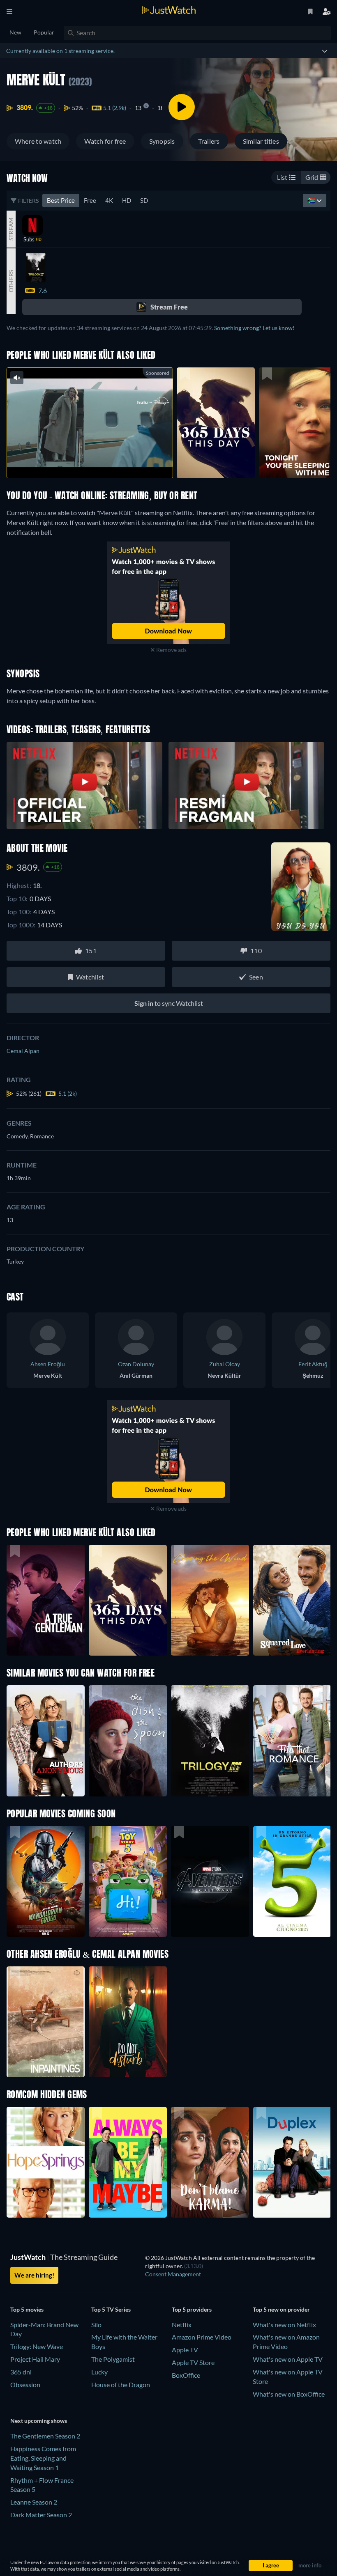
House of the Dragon (121, 2384)
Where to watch (38, 141)
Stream (11, 229)
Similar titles (261, 141)
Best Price (61, 200)
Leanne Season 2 (34, 2502)
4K (109, 200)
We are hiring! (34, 2275)
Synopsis (162, 141)
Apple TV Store (193, 2362)
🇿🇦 (312, 200)
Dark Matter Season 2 (41, 2515)
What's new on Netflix (284, 2325)
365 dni (21, 2372)
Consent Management (173, 2274)
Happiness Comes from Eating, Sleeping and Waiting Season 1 (43, 2458)
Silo (96, 2325)
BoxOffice (186, 2375)
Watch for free (105, 141)
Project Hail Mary (35, 2359)
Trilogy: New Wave (37, 2346)
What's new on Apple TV (288, 2359)
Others (11, 281)
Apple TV (185, 2350)
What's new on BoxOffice (289, 2394)
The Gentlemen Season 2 (45, 2436)
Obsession (25, 2384)
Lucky (99, 2372)
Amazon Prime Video (202, 2337)
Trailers (209, 141)
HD (127, 200)
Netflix (182, 2325)
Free (90, 200)
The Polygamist (113, 2359)
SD (144, 200)
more (96, 461)
